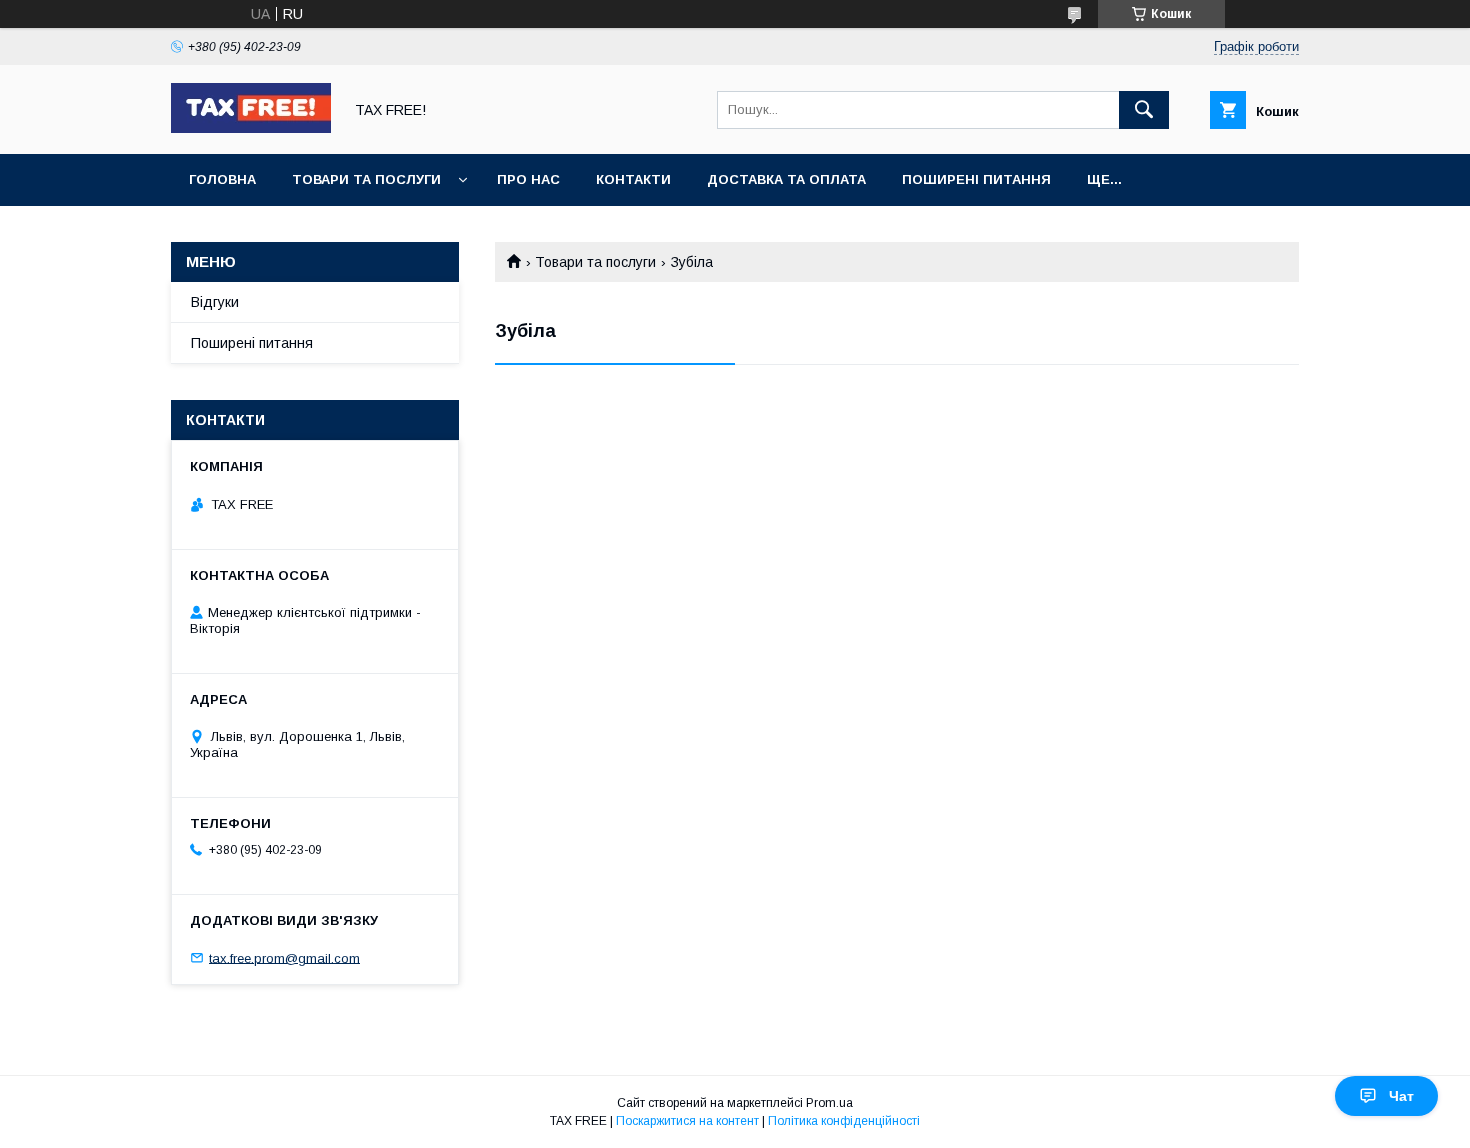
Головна (222, 179)
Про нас (528, 179)
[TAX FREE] (251, 128)
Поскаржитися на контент (687, 1121)
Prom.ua (829, 1103)
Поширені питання (976, 179)
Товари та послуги (366, 179)
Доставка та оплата (786, 179)
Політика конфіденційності (844, 1121)
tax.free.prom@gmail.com (284, 957)
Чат (1401, 1096)
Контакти (633, 179)
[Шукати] (1144, 110)
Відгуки (215, 302)
